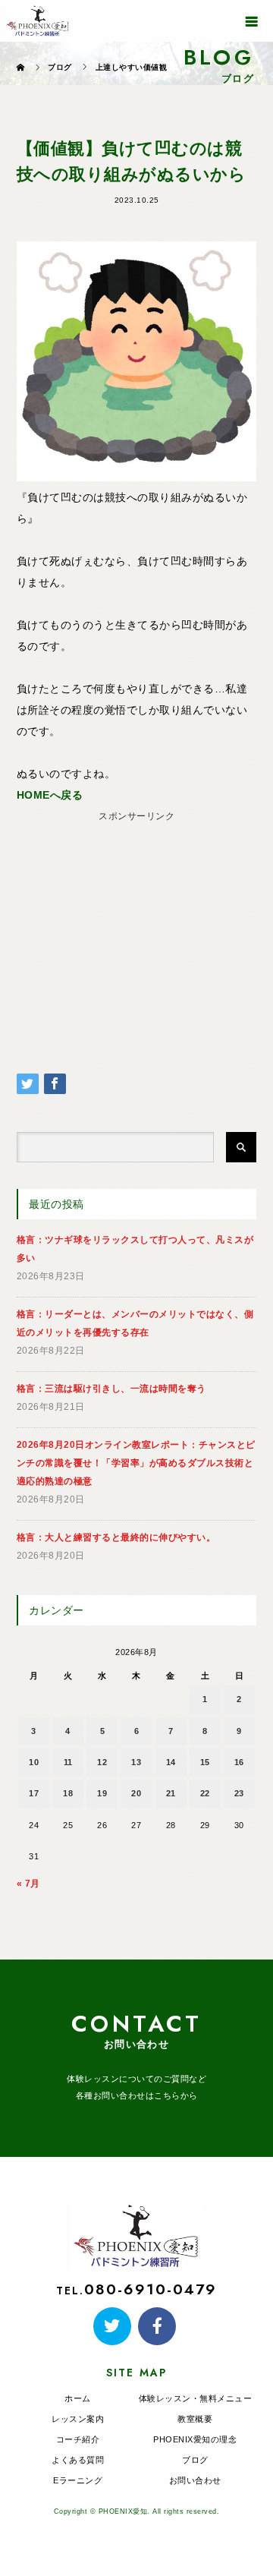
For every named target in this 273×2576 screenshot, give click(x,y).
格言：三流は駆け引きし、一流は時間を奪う (111, 1389)
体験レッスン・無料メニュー (196, 2398)
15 (205, 1762)
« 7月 (28, 1884)
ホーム (78, 2398)
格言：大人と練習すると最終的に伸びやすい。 (116, 1537)
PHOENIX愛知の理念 (195, 2439)
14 (171, 1762)
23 (239, 1793)
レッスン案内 (78, 2419)
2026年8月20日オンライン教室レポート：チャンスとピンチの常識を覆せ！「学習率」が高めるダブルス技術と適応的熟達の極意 (136, 1463)
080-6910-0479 (150, 2289)
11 (68, 1762)
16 (239, 1762)
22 (205, 1793)
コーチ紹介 (78, 2439)
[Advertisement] (136, 922)
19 (102, 1793)
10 (34, 1762)
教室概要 (195, 2419)
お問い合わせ (195, 2480)
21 (171, 1793)
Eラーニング (78, 2480)
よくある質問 (78, 2460)
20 (136, 1793)
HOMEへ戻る (50, 795)
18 (68, 1793)
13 (136, 1762)
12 (102, 1762)
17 (34, 1793)
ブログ (195, 2460)
